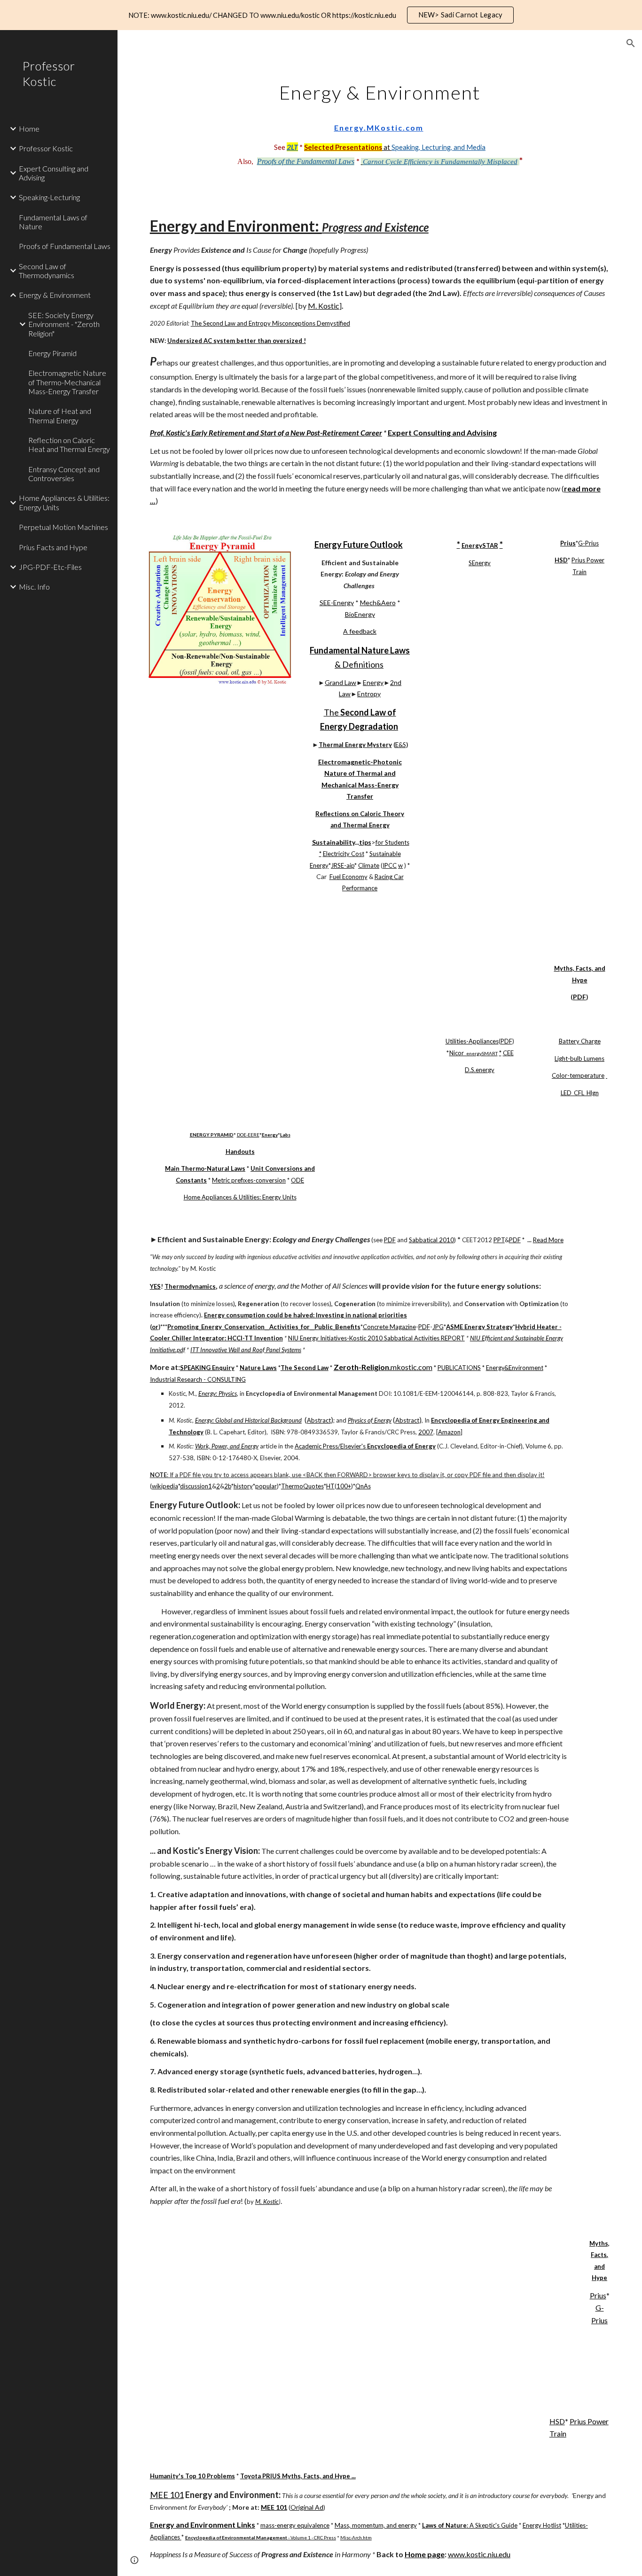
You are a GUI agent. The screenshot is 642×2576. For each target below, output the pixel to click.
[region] (321, 15)
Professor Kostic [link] (46, 148)
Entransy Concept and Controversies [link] (64, 474)
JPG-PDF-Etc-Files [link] (50, 567)
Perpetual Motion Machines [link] (63, 527)
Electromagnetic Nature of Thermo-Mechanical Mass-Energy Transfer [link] (67, 382)
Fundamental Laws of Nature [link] (53, 222)
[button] (631, 43)
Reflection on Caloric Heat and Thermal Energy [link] (69, 444)
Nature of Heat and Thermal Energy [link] (60, 415)
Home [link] (29, 128)
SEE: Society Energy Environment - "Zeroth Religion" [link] (64, 324)
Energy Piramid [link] (52, 353)
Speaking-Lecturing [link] (49, 197)
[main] (380, 121)
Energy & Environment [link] (55, 295)
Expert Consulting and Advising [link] (54, 173)
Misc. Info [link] (34, 587)
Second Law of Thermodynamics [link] (47, 271)
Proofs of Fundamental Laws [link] (65, 246)
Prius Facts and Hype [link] (53, 547)
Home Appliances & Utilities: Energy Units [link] (64, 502)
